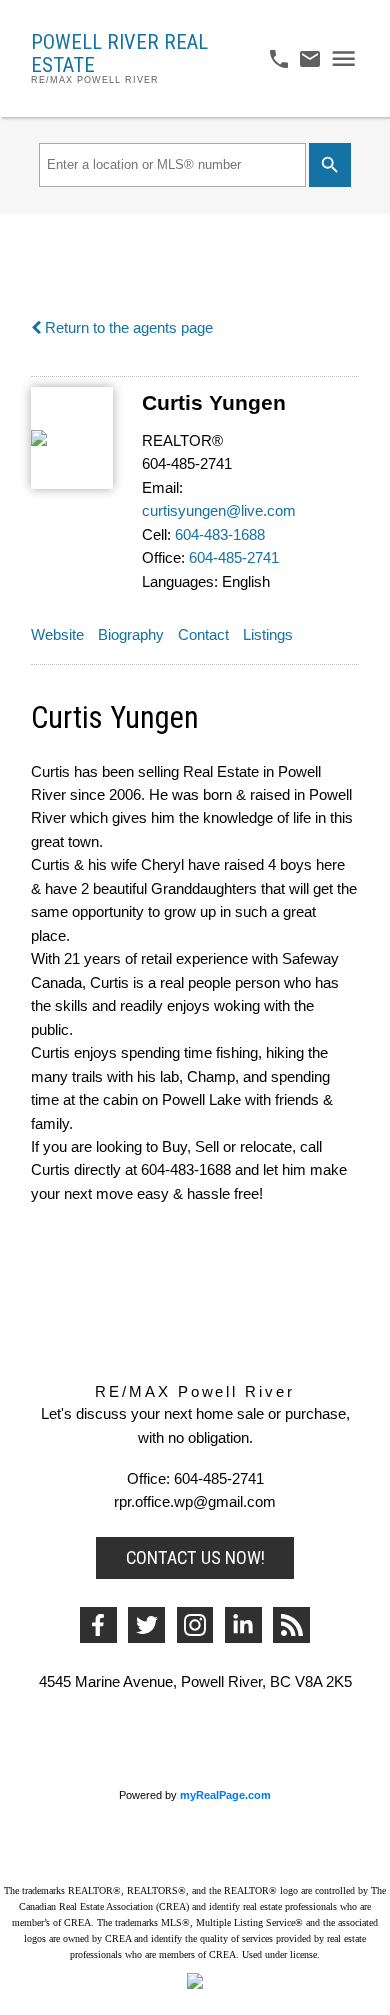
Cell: (156, 535)
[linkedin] (243, 1625)
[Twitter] (146, 1625)
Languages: (180, 582)
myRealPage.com (225, 1795)
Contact (203, 635)
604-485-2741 (234, 558)
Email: (162, 488)
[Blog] (291, 1625)
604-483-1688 (220, 535)
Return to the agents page (127, 328)
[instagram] (195, 1625)
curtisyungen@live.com (219, 511)
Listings (268, 635)
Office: (163, 558)
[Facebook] (98, 1625)
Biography (131, 635)
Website (57, 635)
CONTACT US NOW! (195, 1557)
